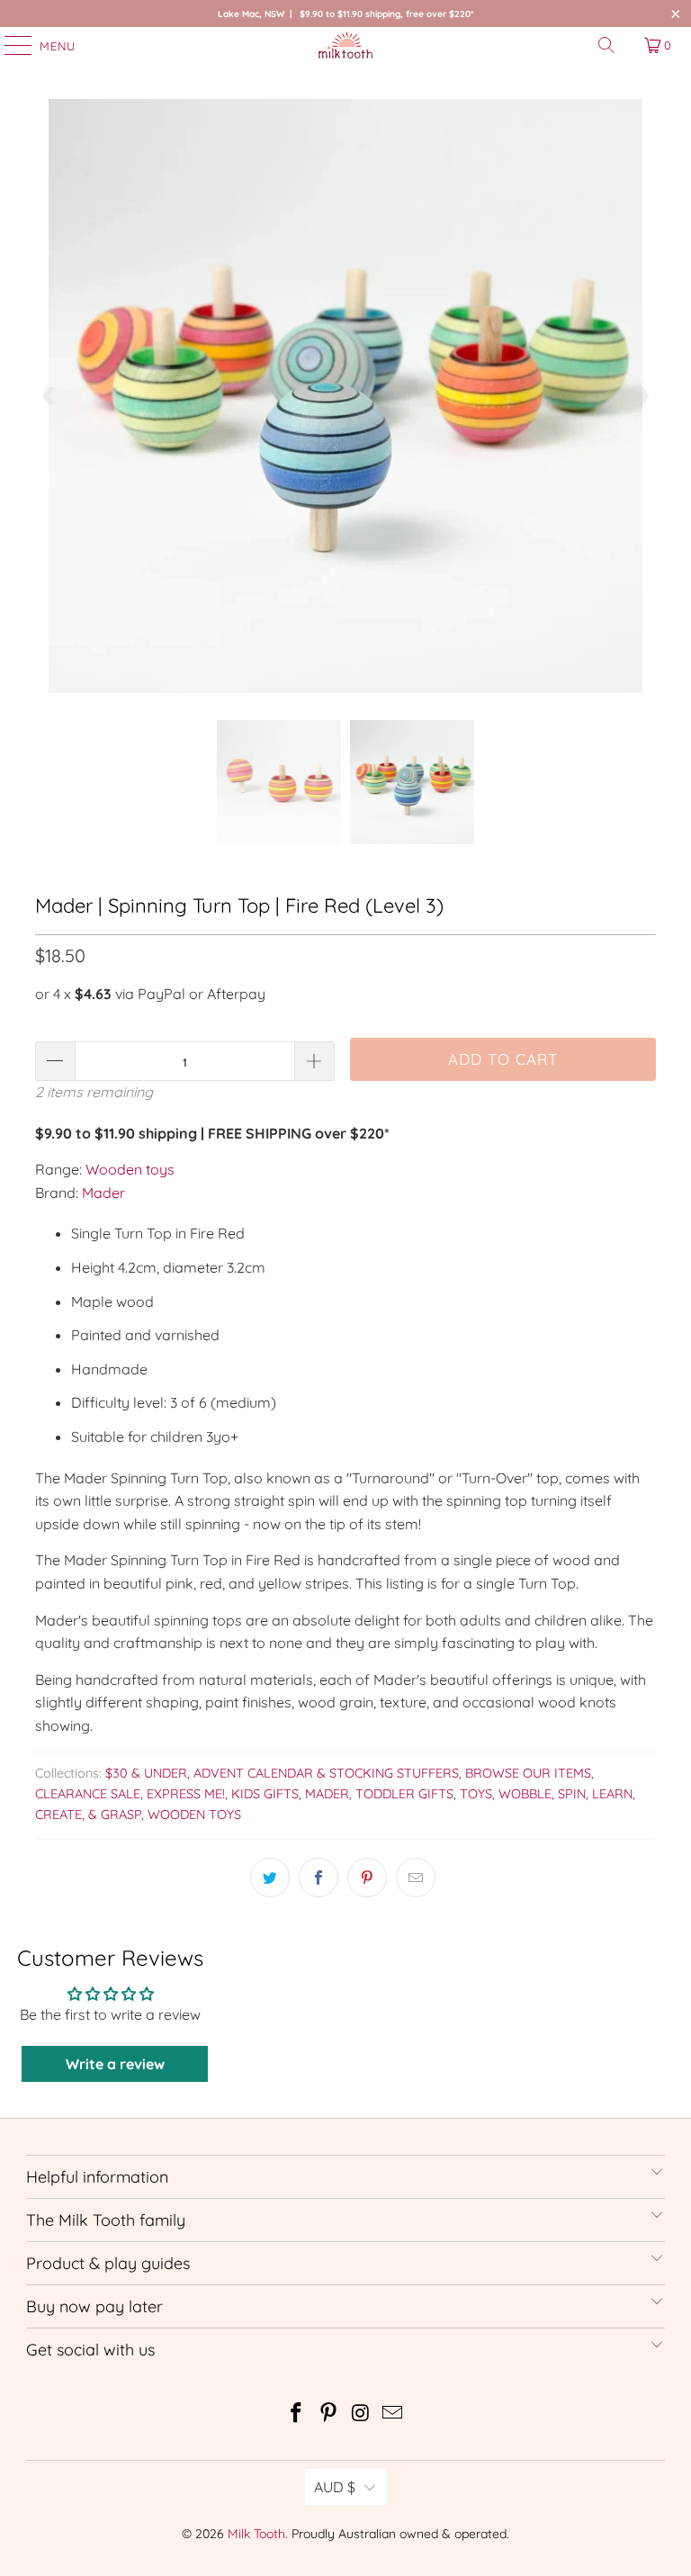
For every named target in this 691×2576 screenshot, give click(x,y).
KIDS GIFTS (265, 1794)
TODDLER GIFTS (404, 1794)
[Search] (606, 45)
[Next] (642, 396)
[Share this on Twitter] (270, 1878)
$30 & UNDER (146, 1773)
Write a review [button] (115, 2064)
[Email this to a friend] (416, 1878)
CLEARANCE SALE (88, 1794)
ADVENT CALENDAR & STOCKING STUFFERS (326, 1773)
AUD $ (335, 2487)
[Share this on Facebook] (319, 1878)
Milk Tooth (256, 2534)
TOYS (476, 1794)
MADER (327, 1794)
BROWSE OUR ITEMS (528, 1773)
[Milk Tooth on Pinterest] (328, 2414)
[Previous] (49, 396)
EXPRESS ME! (186, 1794)
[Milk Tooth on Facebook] (297, 2414)
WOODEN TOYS (194, 1815)
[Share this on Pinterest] (367, 1878)
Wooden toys (130, 1169)
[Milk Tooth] (345, 45)
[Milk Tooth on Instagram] (361, 2414)
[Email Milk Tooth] (393, 2414)
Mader (103, 1193)
